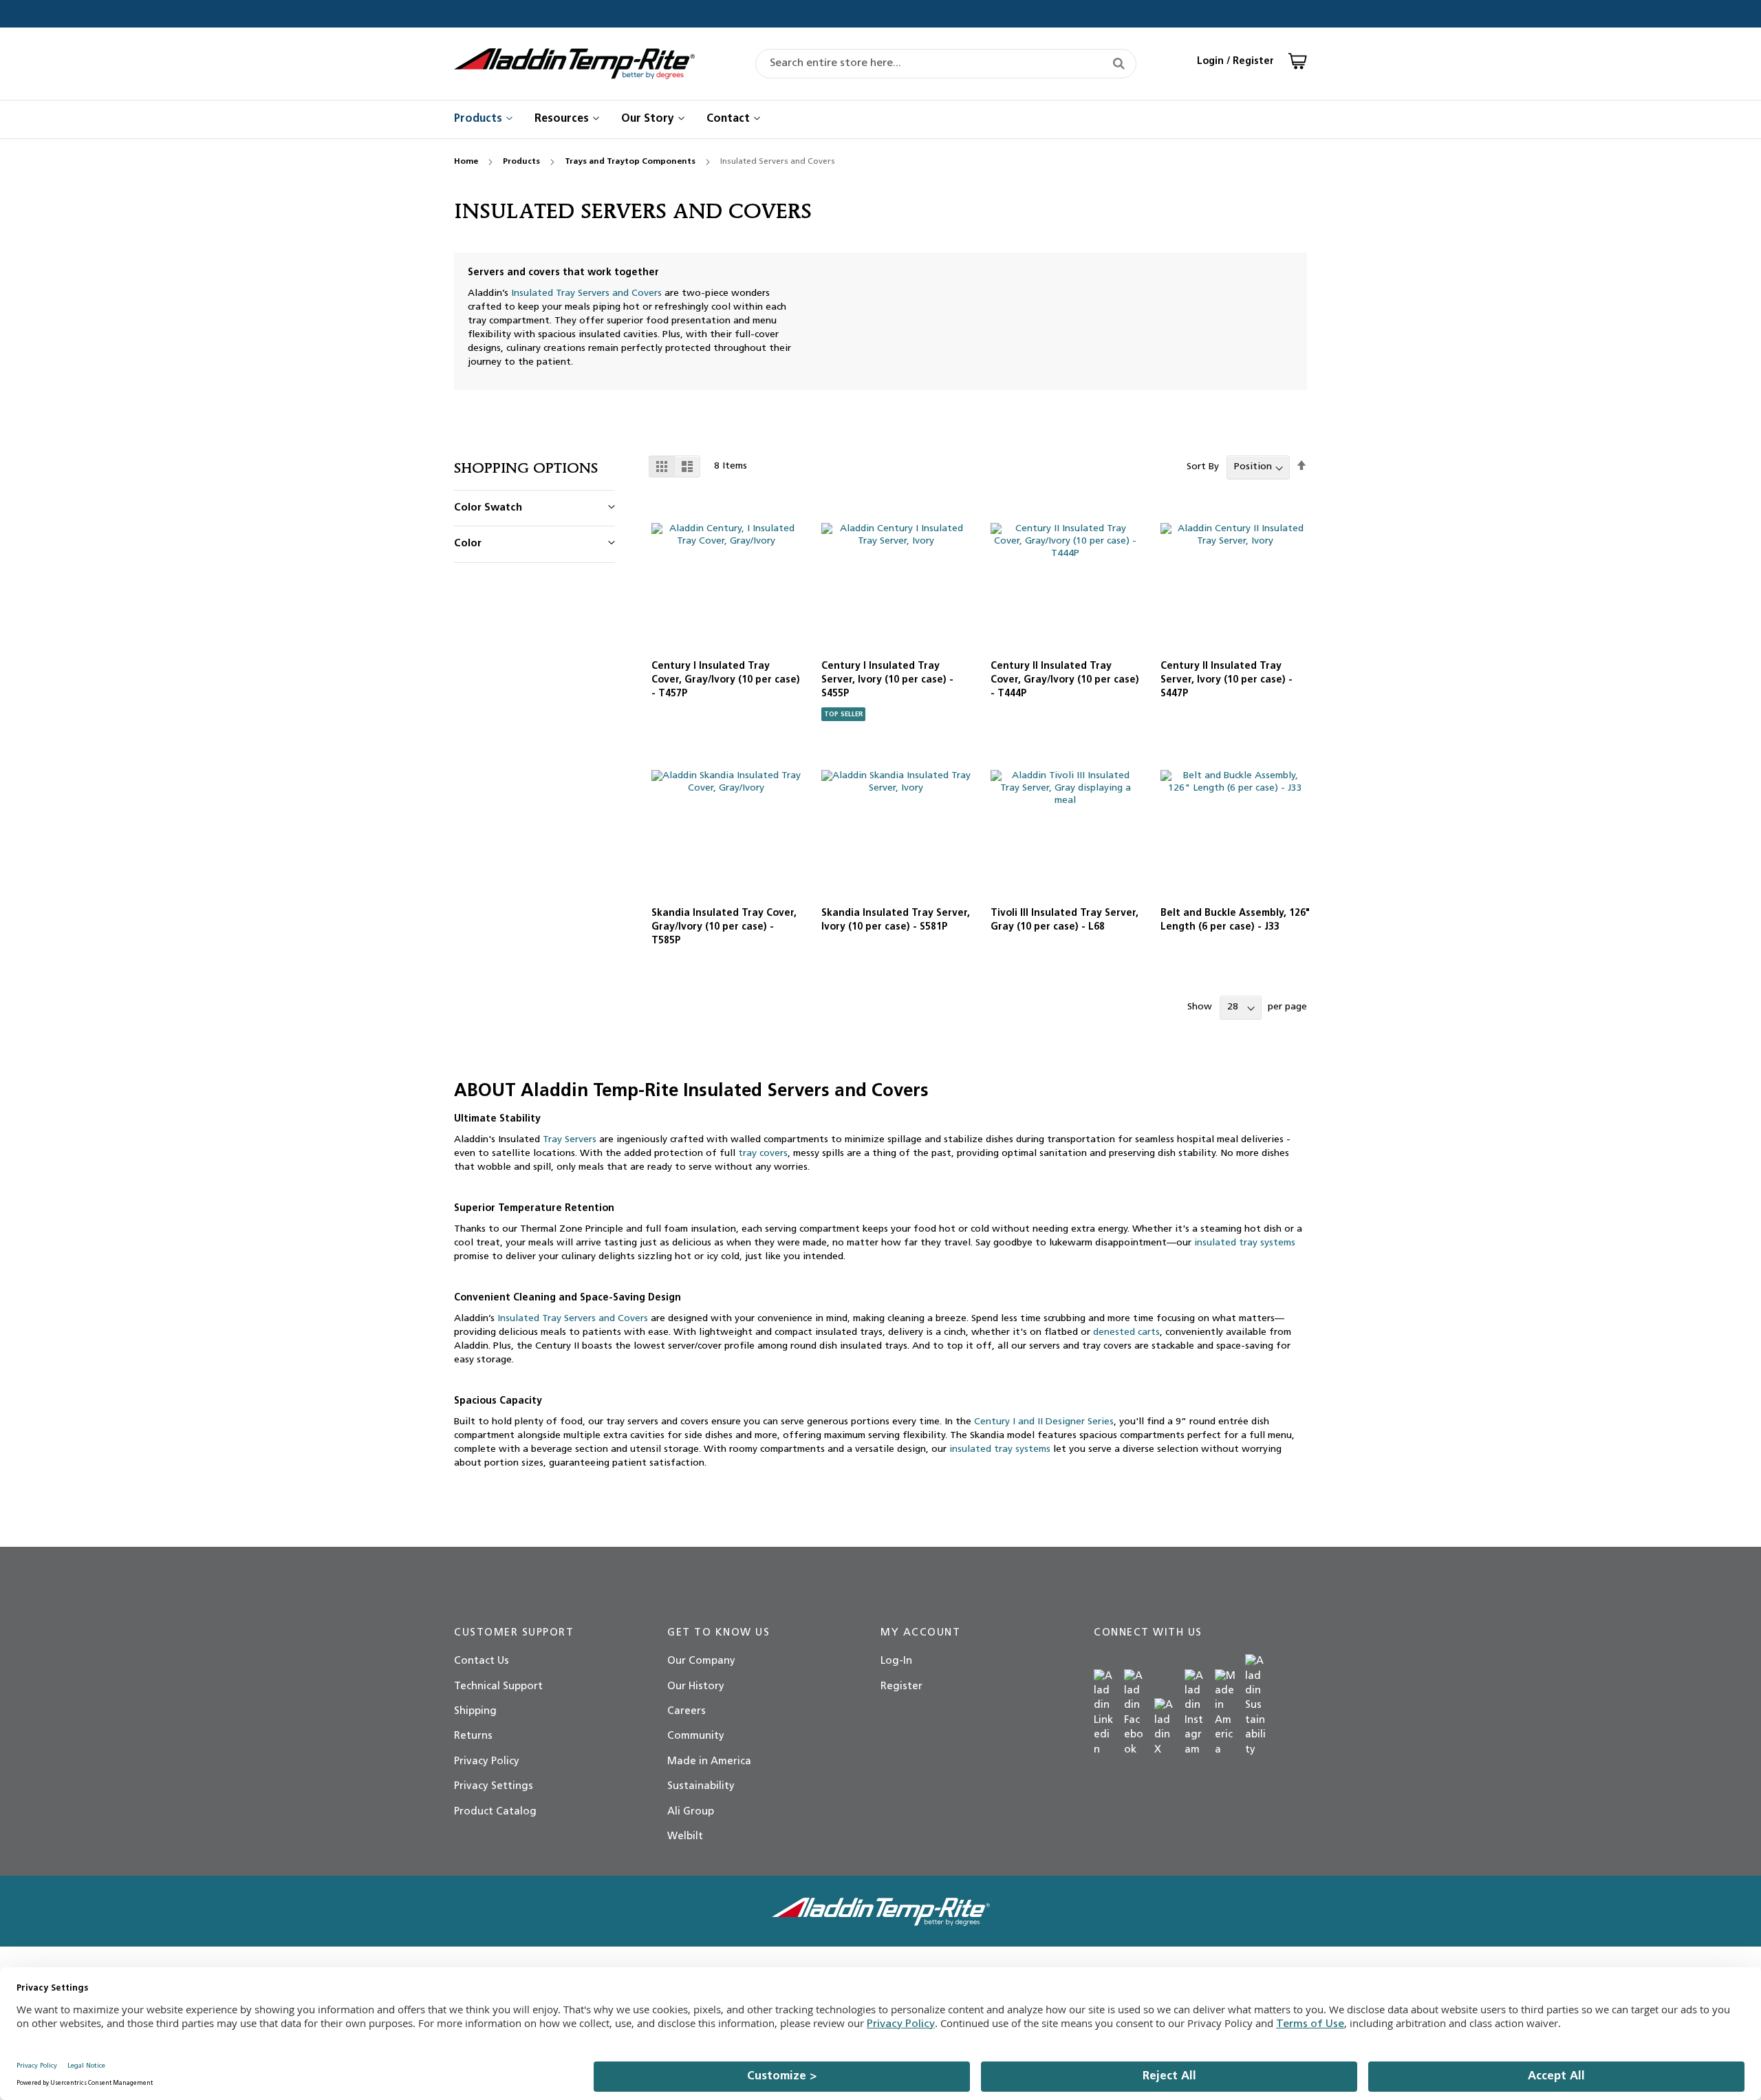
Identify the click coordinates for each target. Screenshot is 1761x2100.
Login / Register (1235, 62)
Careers (687, 1712)
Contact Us (482, 1661)
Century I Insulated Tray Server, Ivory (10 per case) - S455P (887, 680)
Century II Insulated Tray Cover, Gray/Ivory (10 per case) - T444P (1065, 680)
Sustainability (701, 1787)
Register (901, 1687)
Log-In (896, 1661)
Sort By (1203, 467)
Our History (696, 1687)
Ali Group (691, 1812)
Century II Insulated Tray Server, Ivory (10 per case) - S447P (1227, 680)
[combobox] (946, 64)
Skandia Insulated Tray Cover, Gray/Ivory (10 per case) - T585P (724, 927)
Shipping (475, 1712)
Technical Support (498, 1687)
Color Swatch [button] (488, 508)
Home (467, 162)
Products (522, 162)
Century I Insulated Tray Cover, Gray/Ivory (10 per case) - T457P (726, 680)
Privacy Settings (494, 1787)
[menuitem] (479, 119)
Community (696, 1736)
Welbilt (685, 1837)
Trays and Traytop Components (631, 162)
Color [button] (468, 544)
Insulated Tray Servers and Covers (586, 293)
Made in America (709, 1762)
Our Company (701, 1661)
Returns (473, 1736)
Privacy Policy (487, 1762)
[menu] (880, 119)
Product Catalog (495, 1812)
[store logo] (574, 64)
